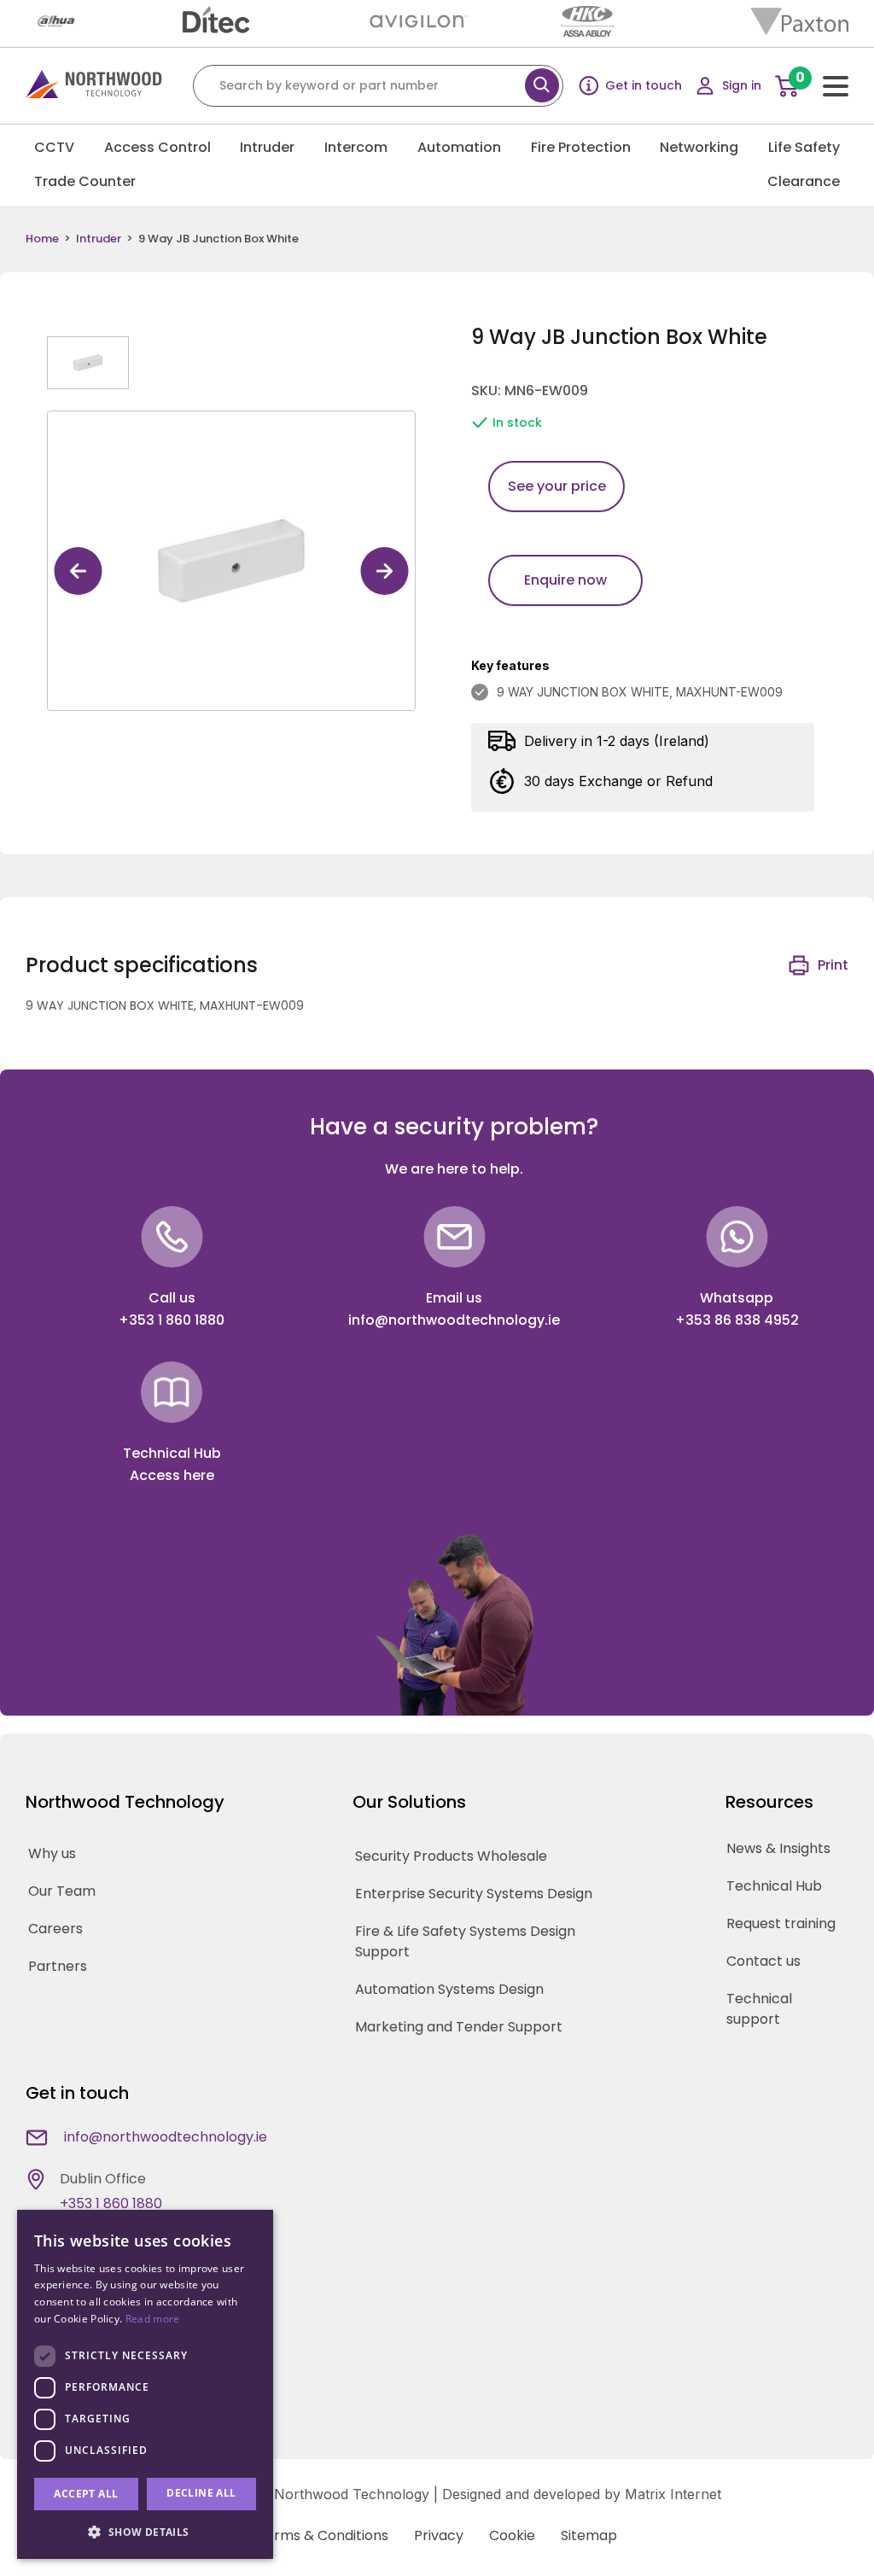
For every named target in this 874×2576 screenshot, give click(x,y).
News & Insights (778, 1848)
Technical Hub (774, 1886)
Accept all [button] (86, 2494)
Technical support (759, 2009)
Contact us (763, 1961)
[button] (145, 2532)
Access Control (157, 147)
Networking (699, 147)
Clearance (804, 181)
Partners (58, 1966)
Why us (52, 1853)
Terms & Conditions (323, 2535)
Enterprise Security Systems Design (474, 1894)
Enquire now (565, 580)
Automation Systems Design (449, 1989)
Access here (172, 1475)
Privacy (439, 2535)
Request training (781, 1923)
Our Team (62, 1891)
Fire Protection (581, 147)
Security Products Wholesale (451, 1856)
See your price (557, 486)
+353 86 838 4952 (737, 1320)
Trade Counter (85, 181)
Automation (459, 147)
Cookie (512, 2535)
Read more (153, 2319)
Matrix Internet (673, 2494)
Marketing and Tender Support (459, 2027)
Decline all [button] (201, 2493)
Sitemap (589, 2535)
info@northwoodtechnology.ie (454, 1320)
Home (42, 239)
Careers (55, 1929)
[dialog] (145, 2384)
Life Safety (804, 147)
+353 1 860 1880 (172, 1320)
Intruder (267, 147)
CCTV (54, 147)
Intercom (356, 147)
